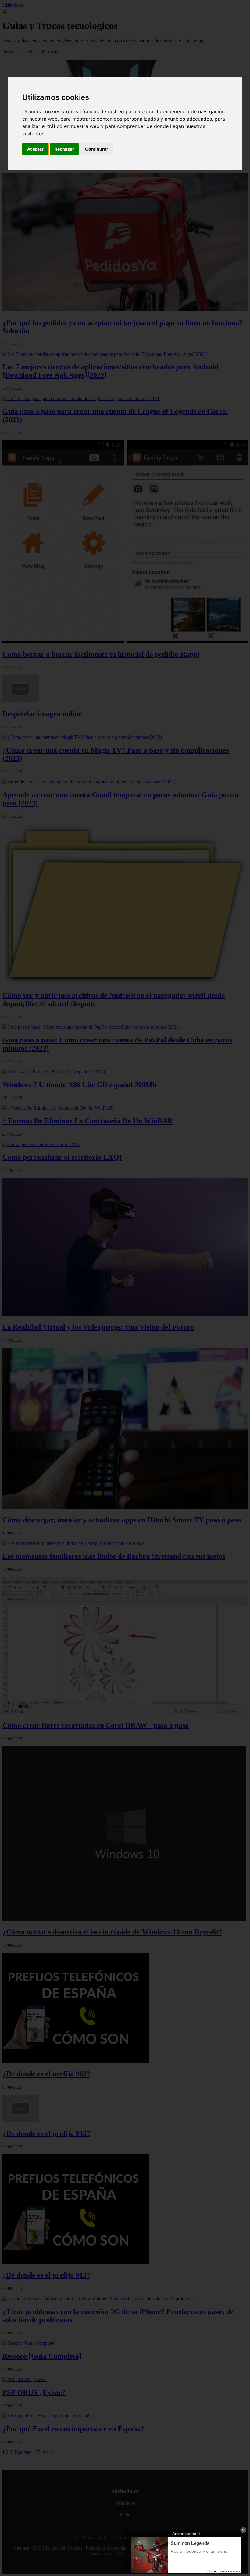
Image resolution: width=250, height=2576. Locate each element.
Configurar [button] (97, 149)
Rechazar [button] (64, 149)
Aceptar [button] (35, 149)
